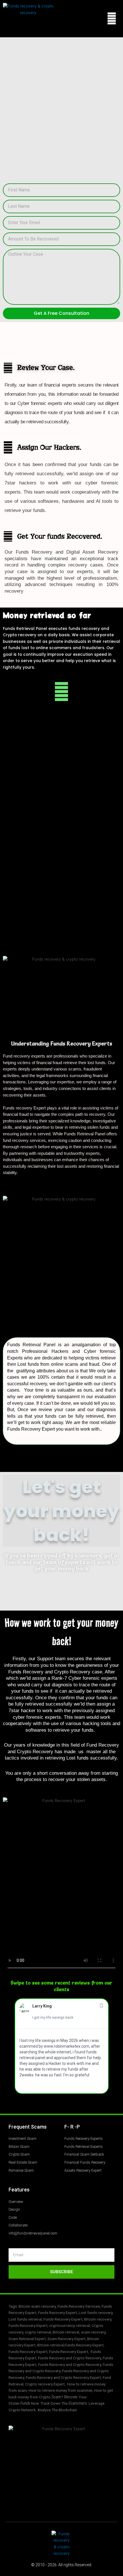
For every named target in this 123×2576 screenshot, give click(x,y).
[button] (112, 19)
